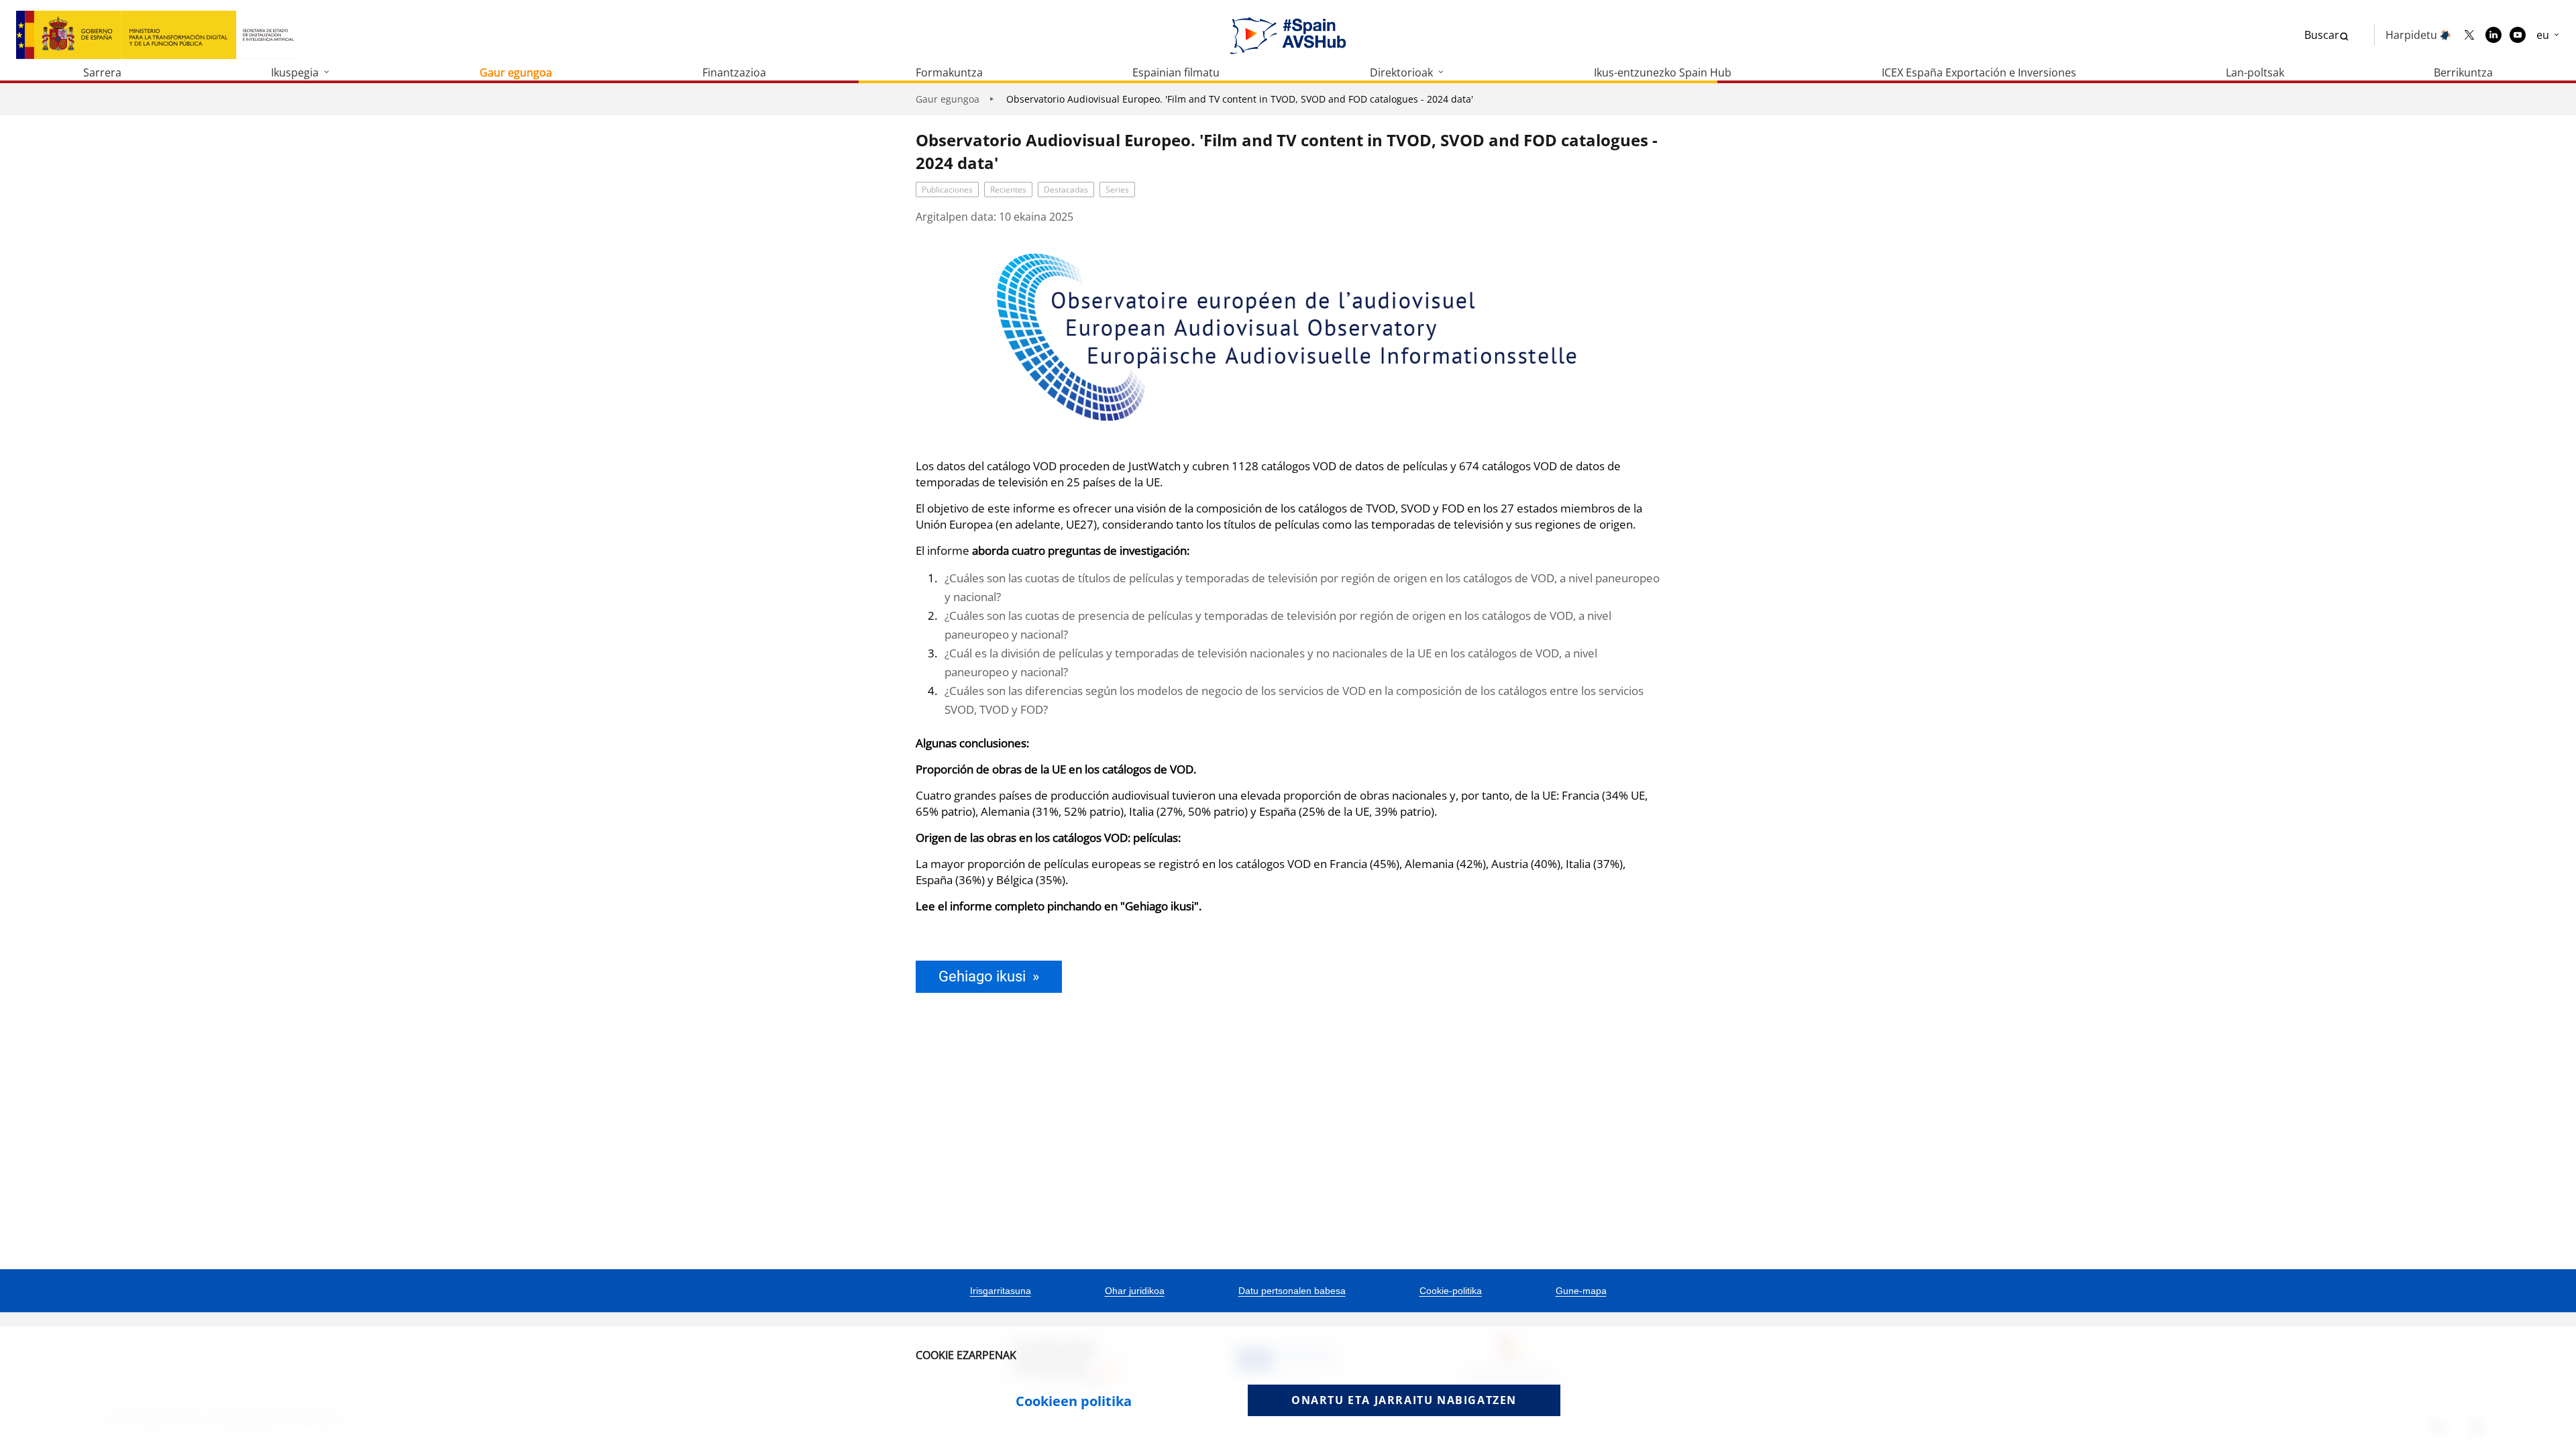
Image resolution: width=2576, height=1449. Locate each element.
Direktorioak (1401, 72)
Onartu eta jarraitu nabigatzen (1404, 1400)
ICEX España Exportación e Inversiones (1979, 72)
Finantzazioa (734, 72)
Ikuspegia (295, 72)
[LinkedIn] (2493, 35)
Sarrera (102, 72)
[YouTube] (2518, 35)
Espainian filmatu (1176, 72)
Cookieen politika (1074, 1401)
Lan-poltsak (2255, 72)
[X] (2469, 35)
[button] (2548, 35)
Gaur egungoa (516, 72)
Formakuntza (949, 72)
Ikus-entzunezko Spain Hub (1663, 72)
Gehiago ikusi (982, 976)
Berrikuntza (2463, 72)
